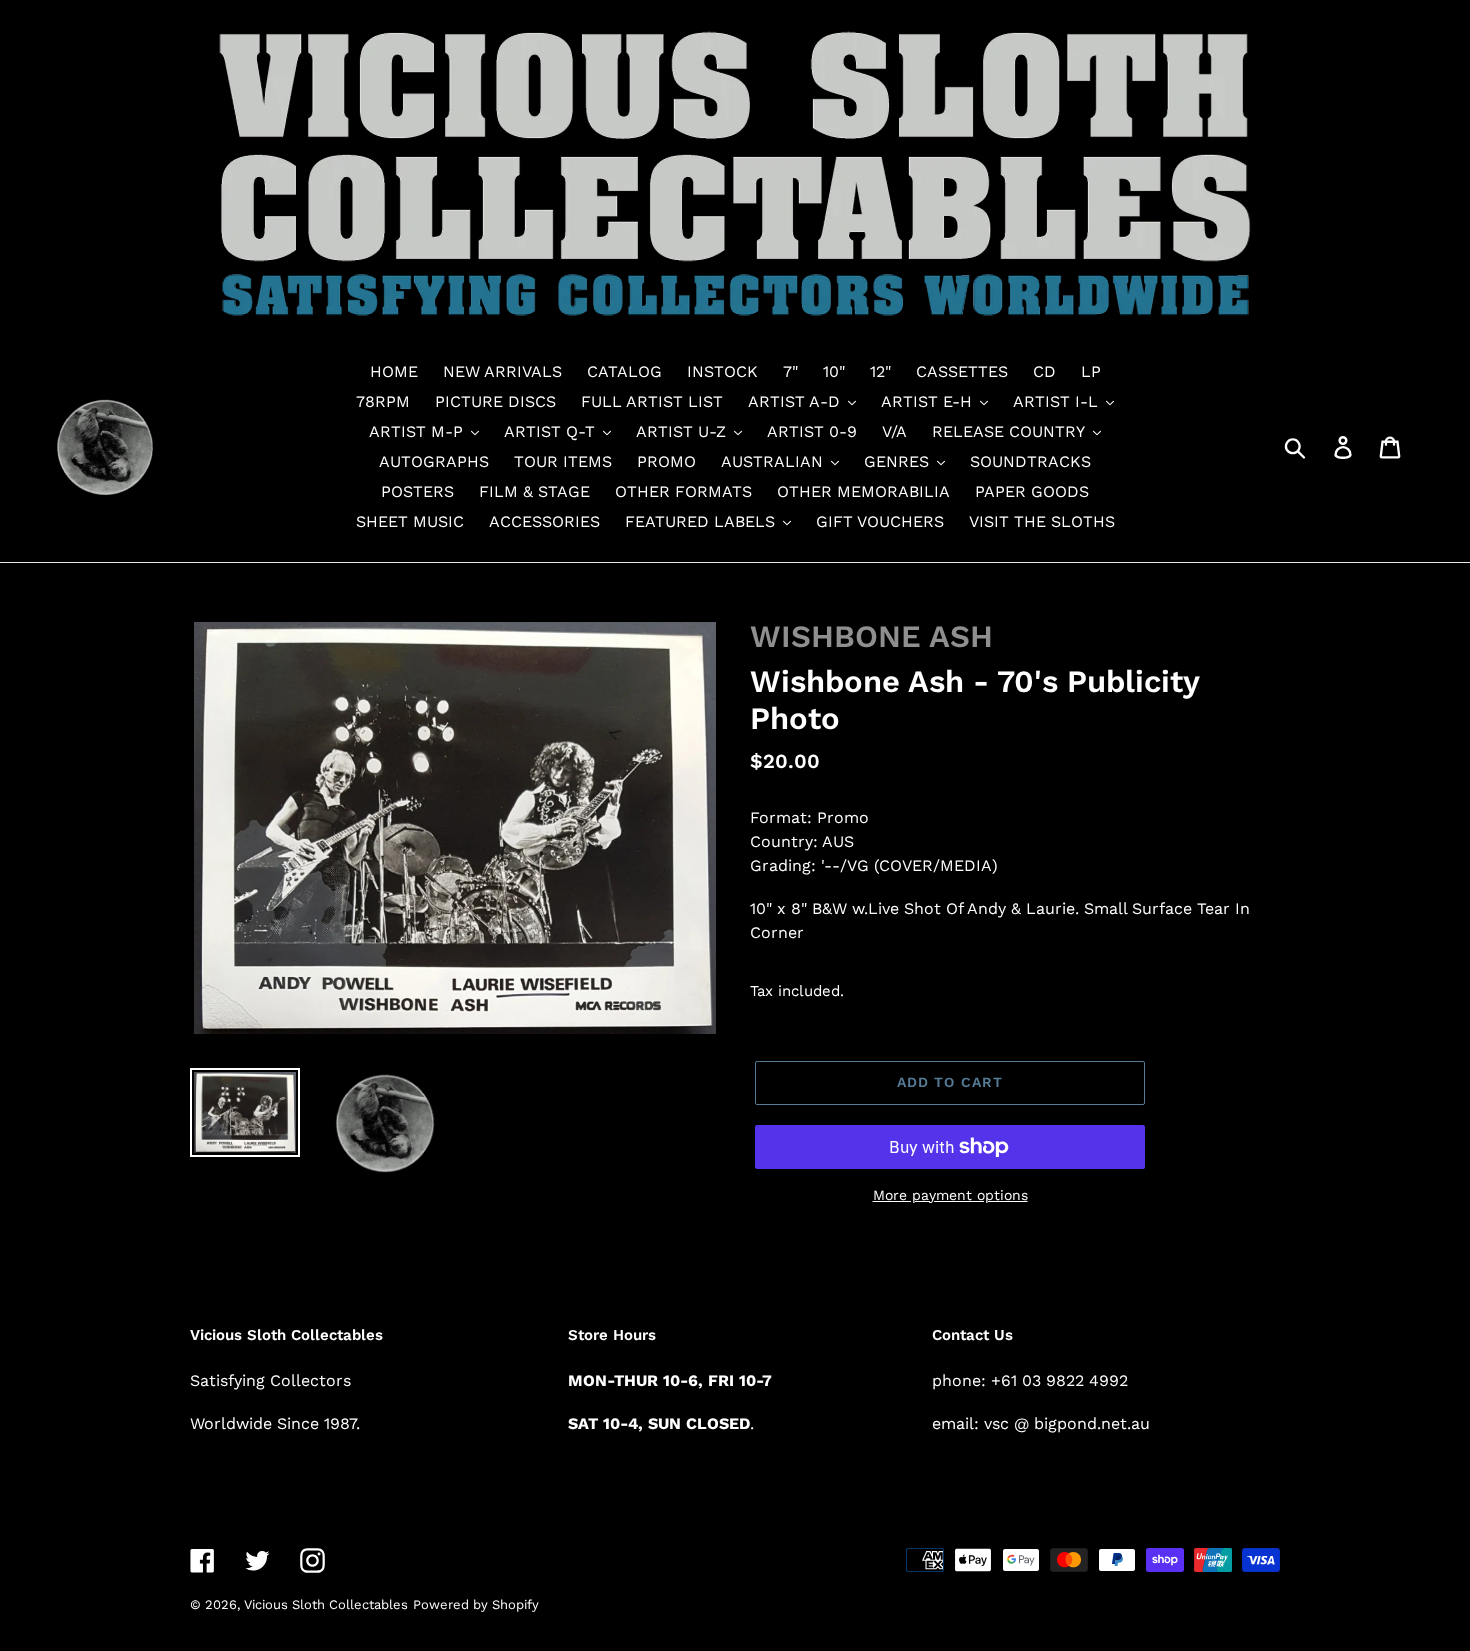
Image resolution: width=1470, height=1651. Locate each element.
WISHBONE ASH (871, 636)
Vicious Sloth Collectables (326, 1604)
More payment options (950, 1195)
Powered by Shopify (476, 1604)
